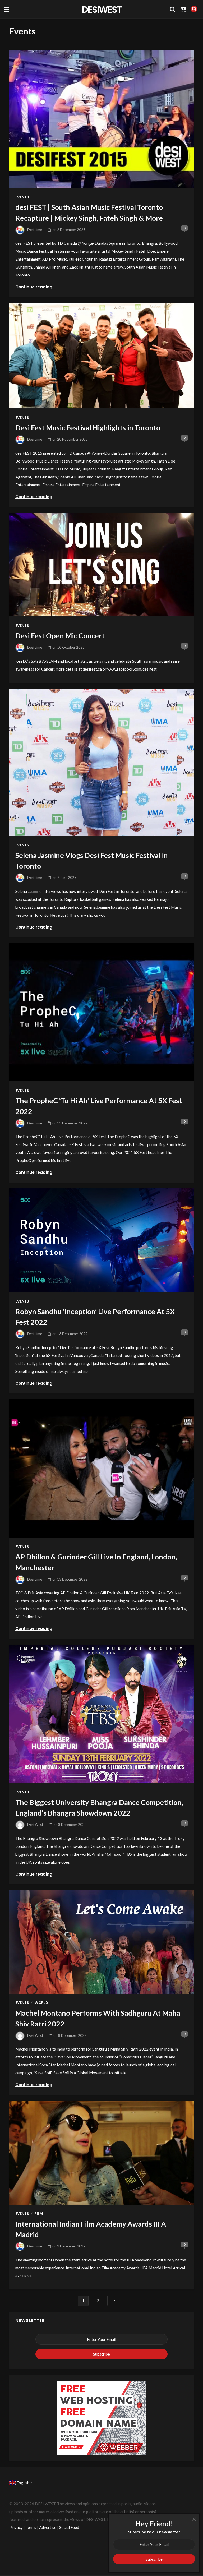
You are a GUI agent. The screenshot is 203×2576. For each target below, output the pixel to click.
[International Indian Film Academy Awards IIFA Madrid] (101, 2153)
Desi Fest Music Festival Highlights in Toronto (88, 428)
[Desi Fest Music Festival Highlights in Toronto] (101, 356)
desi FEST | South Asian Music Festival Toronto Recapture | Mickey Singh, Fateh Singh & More (89, 213)
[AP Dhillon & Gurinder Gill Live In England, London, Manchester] (101, 1468)
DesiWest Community (101, 9)
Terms (31, 2527)
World (41, 2003)
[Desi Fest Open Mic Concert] (101, 565)
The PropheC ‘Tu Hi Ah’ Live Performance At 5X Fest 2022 (99, 1106)
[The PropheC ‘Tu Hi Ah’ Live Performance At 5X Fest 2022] (101, 1012)
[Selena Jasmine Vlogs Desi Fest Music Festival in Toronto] (101, 762)
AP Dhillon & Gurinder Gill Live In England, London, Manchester (96, 1562)
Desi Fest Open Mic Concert (60, 636)
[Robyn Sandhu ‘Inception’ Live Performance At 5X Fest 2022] (101, 1240)
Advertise (48, 2527)
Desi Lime (35, 230)
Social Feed (69, 2527)
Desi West (35, 1825)
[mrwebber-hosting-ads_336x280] (101, 2417)
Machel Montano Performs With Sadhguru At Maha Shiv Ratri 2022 (98, 2018)
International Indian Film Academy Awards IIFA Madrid (91, 2229)
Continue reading (34, 287)
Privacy (16, 2527)
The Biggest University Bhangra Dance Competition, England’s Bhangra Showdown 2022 (99, 1808)
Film (39, 2214)
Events (22, 197)
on (69, 230)
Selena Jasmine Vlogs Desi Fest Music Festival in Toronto (92, 861)
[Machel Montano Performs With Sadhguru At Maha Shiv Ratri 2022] (101, 1942)
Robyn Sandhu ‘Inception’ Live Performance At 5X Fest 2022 (95, 1317)
